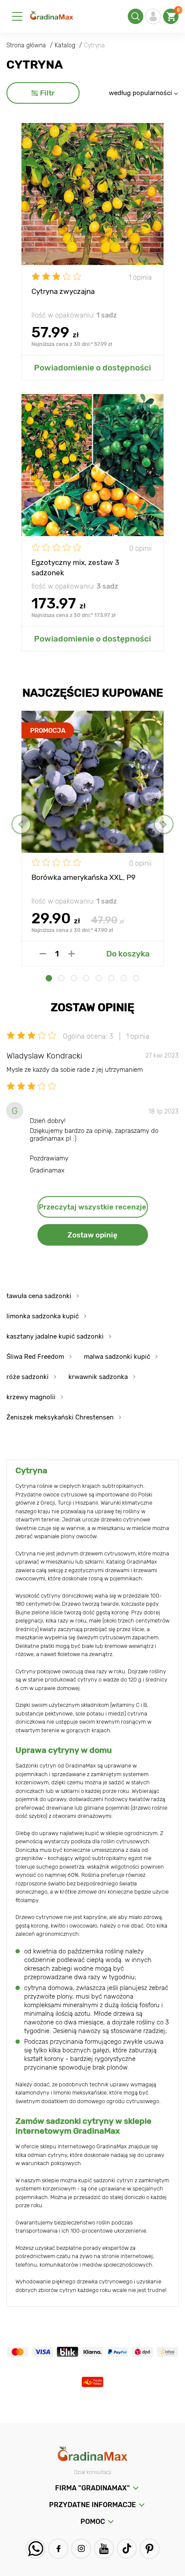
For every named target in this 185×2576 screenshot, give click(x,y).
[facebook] (58, 2549)
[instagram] (81, 2549)
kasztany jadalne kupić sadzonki (55, 1336)
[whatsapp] (35, 2549)
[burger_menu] (17, 16)
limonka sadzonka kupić (43, 1316)
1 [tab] (49, 978)
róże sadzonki (28, 1377)
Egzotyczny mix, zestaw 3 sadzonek (75, 567)
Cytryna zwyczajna (63, 291)
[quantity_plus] (72, 954)
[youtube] (104, 2549)
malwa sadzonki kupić (117, 1357)
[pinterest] (150, 2549)
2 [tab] (61, 978)
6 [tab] (111, 978)
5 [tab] (99, 978)
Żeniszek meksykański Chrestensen (60, 1417)
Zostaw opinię (92, 1235)
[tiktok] (127, 2549)
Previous (21, 824)
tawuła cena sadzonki (39, 1296)
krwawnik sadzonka (98, 1377)
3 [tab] (74, 978)
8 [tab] (136, 978)
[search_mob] (136, 16)
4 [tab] (86, 978)
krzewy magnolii (31, 1397)
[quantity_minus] (43, 954)
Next (164, 824)
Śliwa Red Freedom (35, 1357)
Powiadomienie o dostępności (92, 368)
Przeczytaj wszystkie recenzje (92, 1207)
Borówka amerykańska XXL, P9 (83, 877)
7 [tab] (124, 978)
